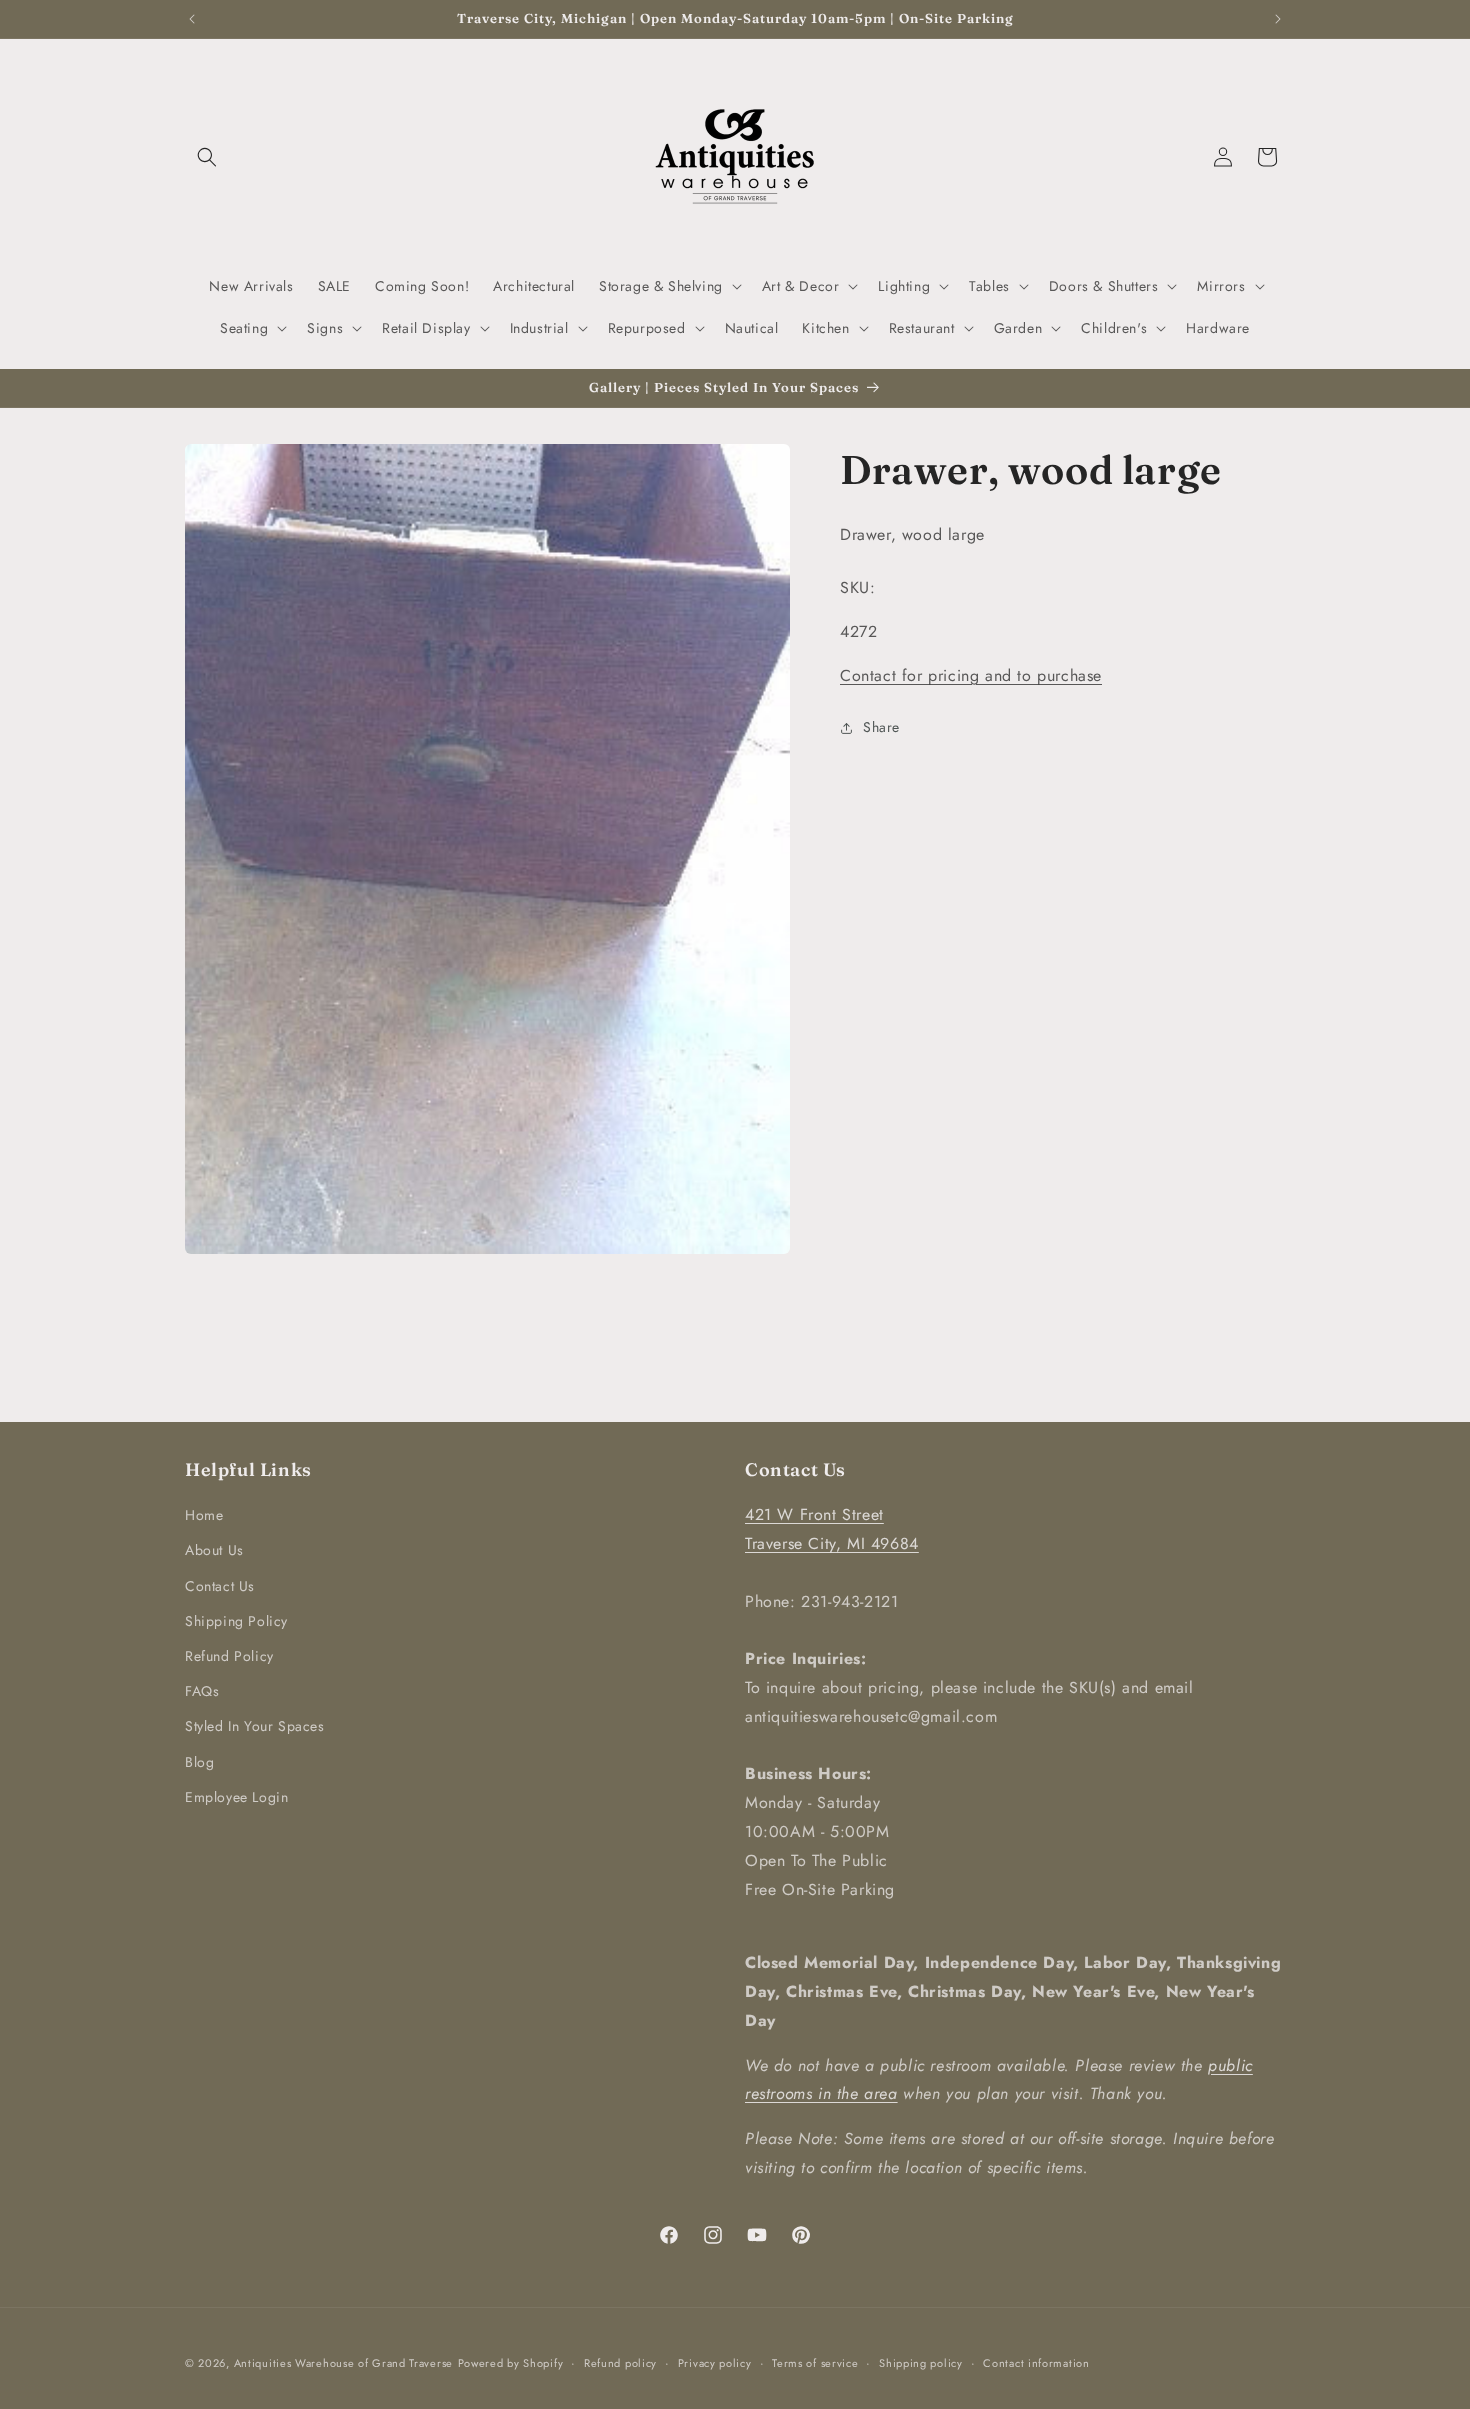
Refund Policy (229, 1656)
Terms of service (815, 2362)
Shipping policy (921, 2362)
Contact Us (220, 1585)
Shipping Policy (236, 1621)
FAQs (202, 1691)
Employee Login (236, 1797)
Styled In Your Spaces (255, 1726)
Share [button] (881, 728)
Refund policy (620, 2362)
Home (204, 1515)
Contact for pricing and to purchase (971, 676)
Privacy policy (715, 2362)
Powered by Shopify (511, 2363)
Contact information (1036, 2362)
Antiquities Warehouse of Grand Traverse (343, 2363)
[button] (207, 157)
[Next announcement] (1278, 19)
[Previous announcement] (192, 19)
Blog (199, 1761)
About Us (214, 1550)
